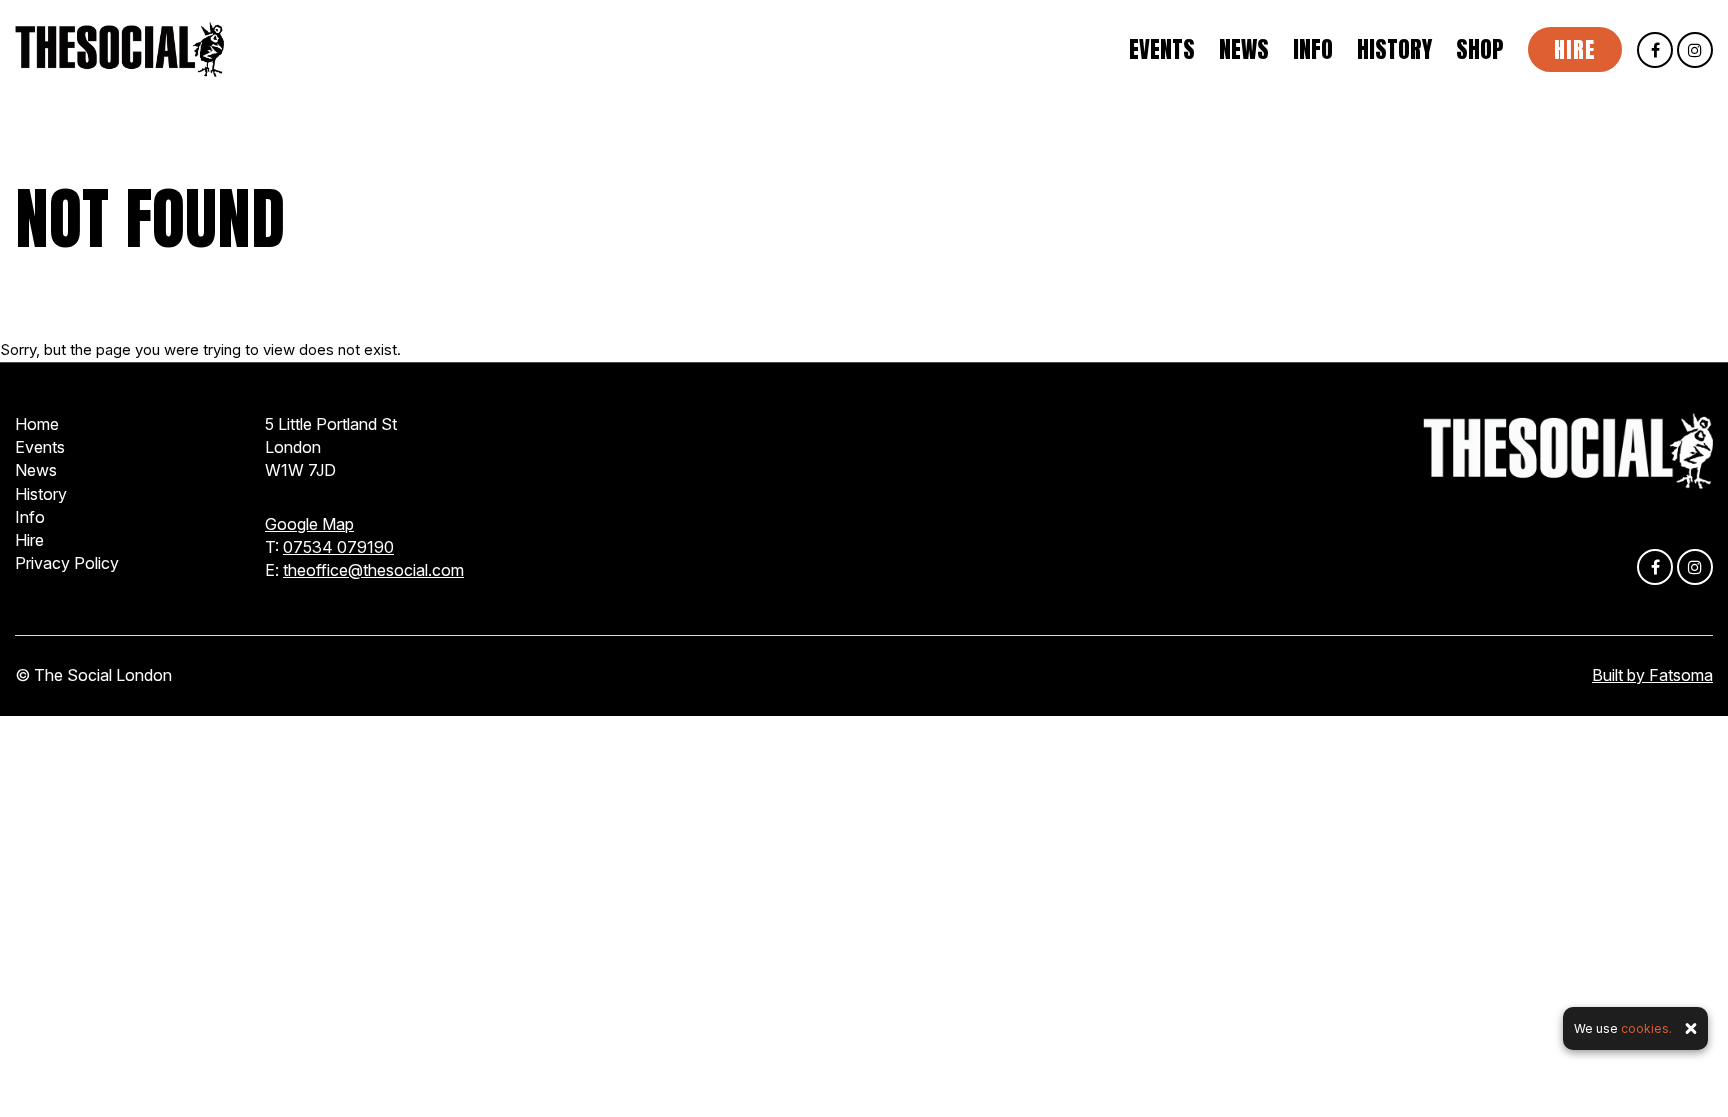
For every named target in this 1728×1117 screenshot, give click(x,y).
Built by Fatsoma (1652, 675)
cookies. (1646, 1028)
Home (37, 424)
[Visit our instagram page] (1695, 50)
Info (1313, 50)
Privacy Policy (67, 563)
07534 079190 (338, 547)
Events (1162, 50)
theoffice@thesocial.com (373, 570)
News (1244, 50)
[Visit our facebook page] (1655, 50)
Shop (1480, 50)
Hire (1575, 49)
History (1394, 50)
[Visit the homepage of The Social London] (119, 49)
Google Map (309, 524)
